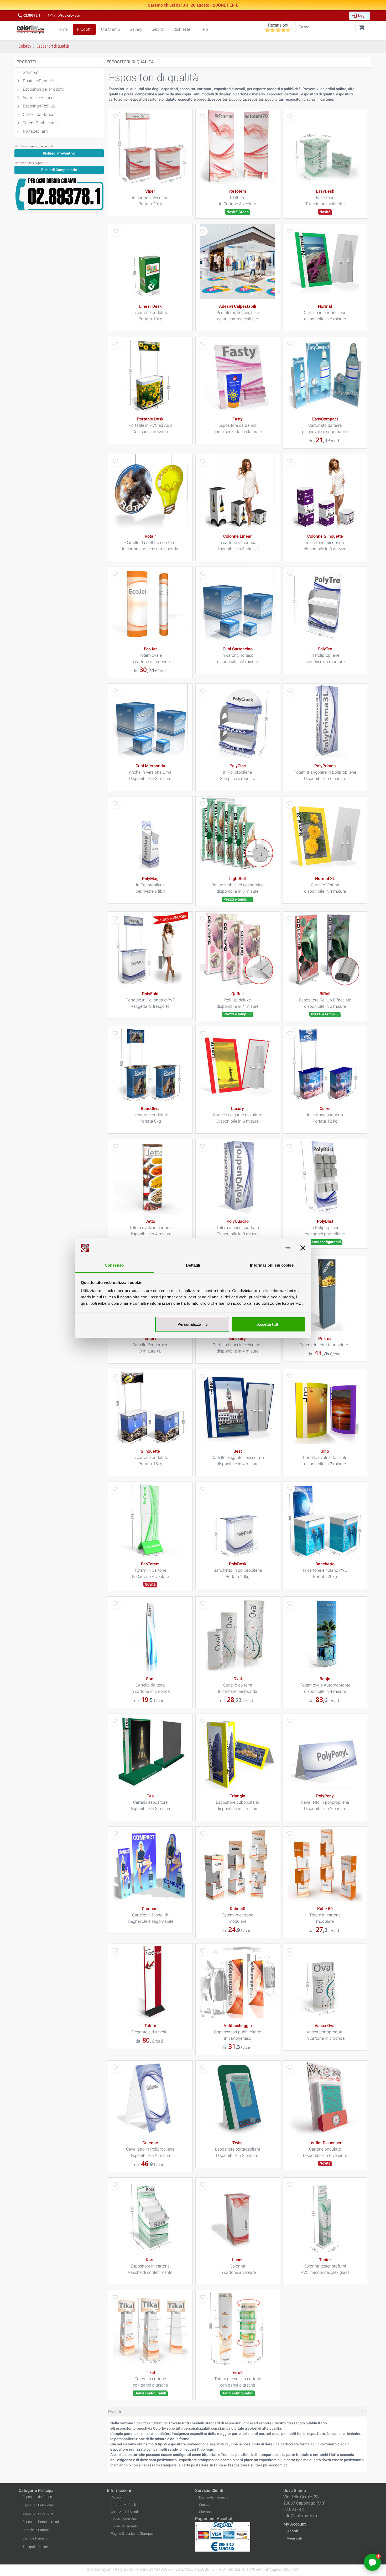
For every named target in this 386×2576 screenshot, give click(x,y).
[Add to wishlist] (115, 116)
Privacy (116, 2497)
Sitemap (205, 2512)
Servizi (158, 29)
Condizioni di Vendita (126, 2512)
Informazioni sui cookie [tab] (272, 1265)
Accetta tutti (268, 1324)
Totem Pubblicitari (40, 123)
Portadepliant (35, 131)
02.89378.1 (29, 16)
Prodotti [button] (84, 29)
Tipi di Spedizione (124, 2519)
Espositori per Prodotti (43, 89)
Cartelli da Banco (39, 114)
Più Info (115, 2412)
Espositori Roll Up (39, 106)
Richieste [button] (182, 29)
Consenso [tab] (114, 1265)
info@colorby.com (64, 16)
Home (62, 29)
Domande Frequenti (214, 2497)
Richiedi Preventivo (59, 153)
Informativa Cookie (125, 2505)
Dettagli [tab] (193, 1265)
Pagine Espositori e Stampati (132, 2534)
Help (204, 29)
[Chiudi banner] (303, 1248)
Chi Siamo (111, 29)
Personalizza (189, 1324)
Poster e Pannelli (38, 81)
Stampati (31, 72)
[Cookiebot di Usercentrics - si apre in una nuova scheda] (267, 1248)
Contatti (205, 2505)
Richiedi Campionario (59, 170)
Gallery (136, 29)
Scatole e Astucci (39, 98)
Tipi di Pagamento (124, 2526)
